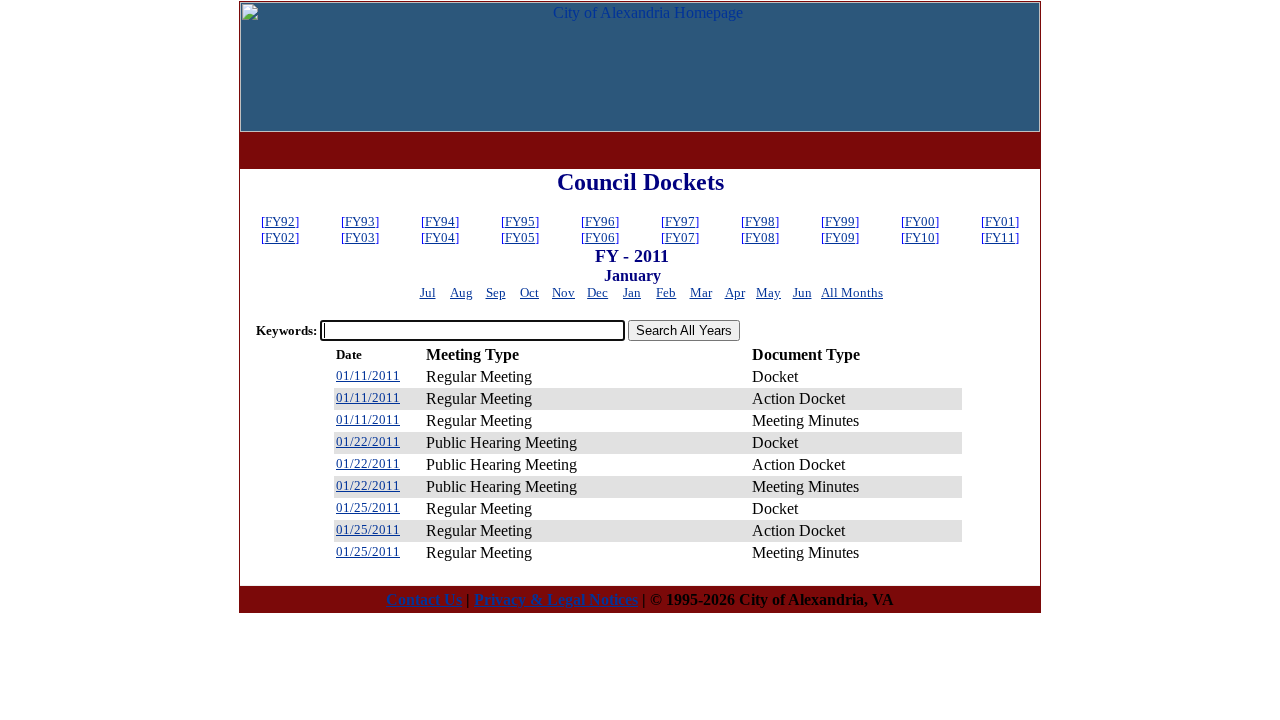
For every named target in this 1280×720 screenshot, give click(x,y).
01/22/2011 (368, 441)
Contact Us (424, 599)
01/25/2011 (368, 507)
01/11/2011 (368, 375)
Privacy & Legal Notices (556, 599)
